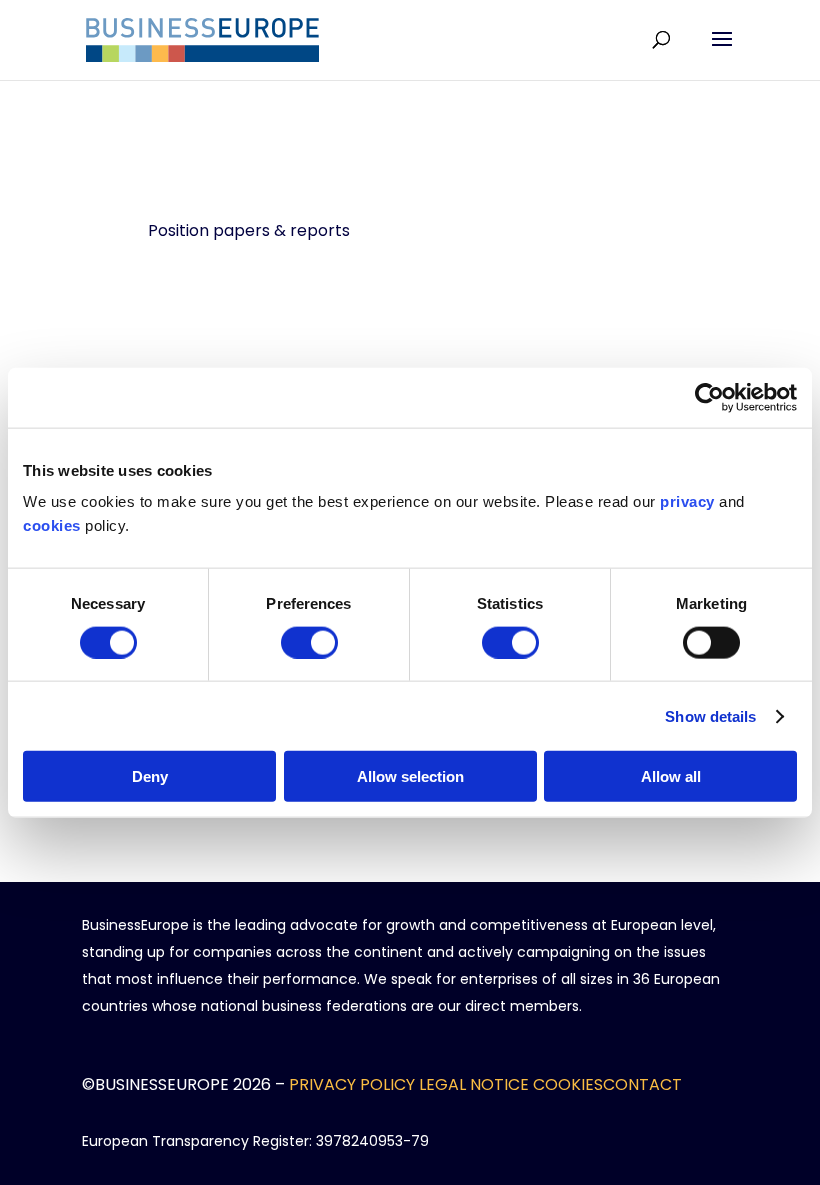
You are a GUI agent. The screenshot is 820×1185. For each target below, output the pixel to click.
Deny (150, 776)
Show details (710, 715)
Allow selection (410, 776)
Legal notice (474, 1084)
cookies (52, 525)
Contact (642, 1084)
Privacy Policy (352, 1084)
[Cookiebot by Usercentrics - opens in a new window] (709, 397)
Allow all (671, 776)
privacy (687, 501)
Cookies (568, 1084)
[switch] (309, 642)
